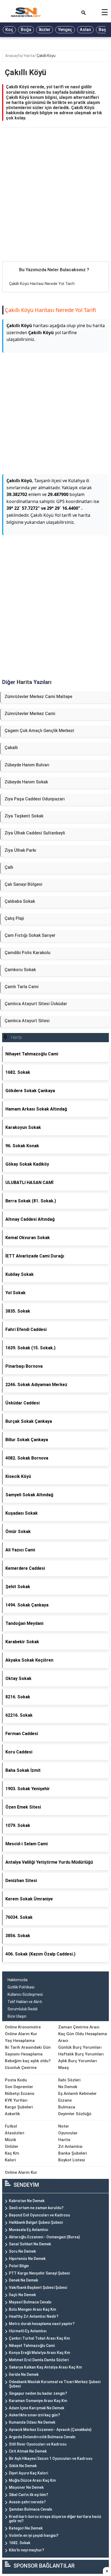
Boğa (26, 30)
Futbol (11, 2126)
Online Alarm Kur (21, 2034)
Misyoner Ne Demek (26, 2487)
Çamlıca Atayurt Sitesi (27, 1021)
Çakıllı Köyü (46, 56)
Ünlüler (12, 2146)
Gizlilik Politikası (21, 1987)
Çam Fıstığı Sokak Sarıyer (30, 935)
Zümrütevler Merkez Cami (30, 714)
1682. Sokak (20, 2543)
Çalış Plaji (14, 918)
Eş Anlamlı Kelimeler (77, 2094)
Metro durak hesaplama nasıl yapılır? (42, 2324)
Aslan (85, 30)
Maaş (63, 2068)
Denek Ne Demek (23, 2280)
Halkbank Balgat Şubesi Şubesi (36, 2222)
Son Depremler (19, 2087)
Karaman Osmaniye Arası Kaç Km (38, 2401)
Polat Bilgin (19, 2266)
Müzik (11, 2140)
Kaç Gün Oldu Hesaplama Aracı (83, 2037)
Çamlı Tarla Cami (22, 987)
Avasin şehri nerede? (27, 2502)
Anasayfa (13, 56)
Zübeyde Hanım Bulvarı (27, 765)
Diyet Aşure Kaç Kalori (28, 2473)
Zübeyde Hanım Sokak (26, 782)
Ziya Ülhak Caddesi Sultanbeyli (35, 833)
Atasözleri (15, 2133)
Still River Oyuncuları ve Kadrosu (38, 2444)
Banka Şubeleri (73, 2153)
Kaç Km (12, 2153)
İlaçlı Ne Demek (22, 2295)
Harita (29, 56)
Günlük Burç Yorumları (80, 2047)
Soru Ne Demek (22, 2251)
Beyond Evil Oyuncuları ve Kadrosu (39, 2215)
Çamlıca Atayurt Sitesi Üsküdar (36, 1004)
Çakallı (11, 748)
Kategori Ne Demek (26, 2528)
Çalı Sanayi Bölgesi (23, 884)
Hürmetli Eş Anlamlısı (28, 2331)
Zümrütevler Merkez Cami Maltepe (38, 697)
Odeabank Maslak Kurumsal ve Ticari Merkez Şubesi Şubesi (55, 2384)
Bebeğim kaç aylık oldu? (28, 2061)
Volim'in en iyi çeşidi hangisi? (34, 2535)
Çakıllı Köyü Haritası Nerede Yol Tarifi (42, 284)
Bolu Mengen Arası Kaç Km (32, 2309)
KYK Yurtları (16, 2100)
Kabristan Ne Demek (27, 2201)
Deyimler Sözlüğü (75, 2114)
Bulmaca (67, 2107)
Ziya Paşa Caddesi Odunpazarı (35, 799)
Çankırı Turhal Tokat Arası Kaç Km (39, 2338)
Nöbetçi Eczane (20, 2094)
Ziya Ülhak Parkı (20, 850)
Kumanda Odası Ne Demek (32, 2422)
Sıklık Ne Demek (23, 2466)
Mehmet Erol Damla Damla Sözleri (39, 2360)
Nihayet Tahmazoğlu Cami (32, 2346)
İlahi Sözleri (69, 2080)
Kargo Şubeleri (19, 2107)
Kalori (10, 2160)
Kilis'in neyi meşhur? (27, 2550)
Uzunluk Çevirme (21, 2068)
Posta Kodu (16, 2080)
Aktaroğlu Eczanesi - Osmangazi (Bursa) (44, 2237)
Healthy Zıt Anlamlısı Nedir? (34, 2316)
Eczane (65, 2100)
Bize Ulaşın (17, 2016)
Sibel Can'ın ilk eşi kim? (29, 2495)
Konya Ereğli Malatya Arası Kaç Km (39, 2353)
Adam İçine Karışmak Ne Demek (37, 2408)
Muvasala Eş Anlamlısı (29, 2230)
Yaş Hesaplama (20, 2041)
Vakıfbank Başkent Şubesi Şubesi (38, 2287)
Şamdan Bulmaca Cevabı (31, 2509)
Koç (9, 30)
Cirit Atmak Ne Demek (28, 2451)
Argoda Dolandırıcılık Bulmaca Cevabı (42, 2437)
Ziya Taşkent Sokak (24, 816)
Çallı (9, 867)
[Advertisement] (55, 203)
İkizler (45, 30)
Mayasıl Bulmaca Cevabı (30, 2302)
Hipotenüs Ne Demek (27, 2259)
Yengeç (65, 30)
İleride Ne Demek (24, 2374)
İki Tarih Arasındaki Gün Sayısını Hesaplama (28, 2051)
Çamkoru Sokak (20, 970)
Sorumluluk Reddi (22, 2009)
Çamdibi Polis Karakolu (27, 953)
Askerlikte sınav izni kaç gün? (34, 2415)
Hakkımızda (18, 1980)
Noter (64, 2126)
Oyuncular (68, 2133)
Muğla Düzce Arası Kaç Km (32, 2480)
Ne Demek (68, 2087)
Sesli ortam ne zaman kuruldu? (36, 2208)
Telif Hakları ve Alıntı (25, 2002)
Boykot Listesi (72, 2160)
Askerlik (12, 2114)
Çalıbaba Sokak (20, 901)
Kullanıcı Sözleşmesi (25, 1994)
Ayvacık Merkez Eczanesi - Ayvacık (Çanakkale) (50, 2430)
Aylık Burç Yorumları (78, 2061)
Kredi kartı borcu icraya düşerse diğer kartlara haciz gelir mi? (55, 2519)
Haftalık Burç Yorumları (81, 2054)
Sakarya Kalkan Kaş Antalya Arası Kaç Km (45, 2367)
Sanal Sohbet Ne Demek (30, 2244)
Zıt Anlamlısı (70, 2146)
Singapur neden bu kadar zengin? (38, 2393)
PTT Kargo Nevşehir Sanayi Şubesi (39, 2273)
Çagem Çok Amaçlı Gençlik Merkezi (39, 731)
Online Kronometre (23, 2027)
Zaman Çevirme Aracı (79, 2027)
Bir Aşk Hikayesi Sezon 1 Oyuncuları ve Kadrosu (51, 2458)
